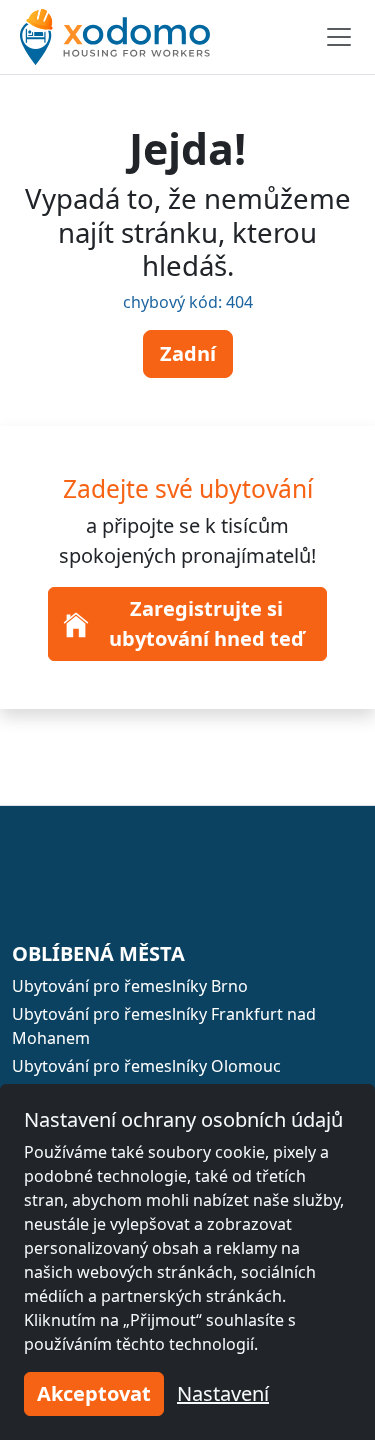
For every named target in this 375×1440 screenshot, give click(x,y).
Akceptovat (94, 1393)
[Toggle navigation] (339, 37)
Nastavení (223, 1393)
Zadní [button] (188, 353)
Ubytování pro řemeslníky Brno (130, 986)
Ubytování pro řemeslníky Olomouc (146, 1066)
